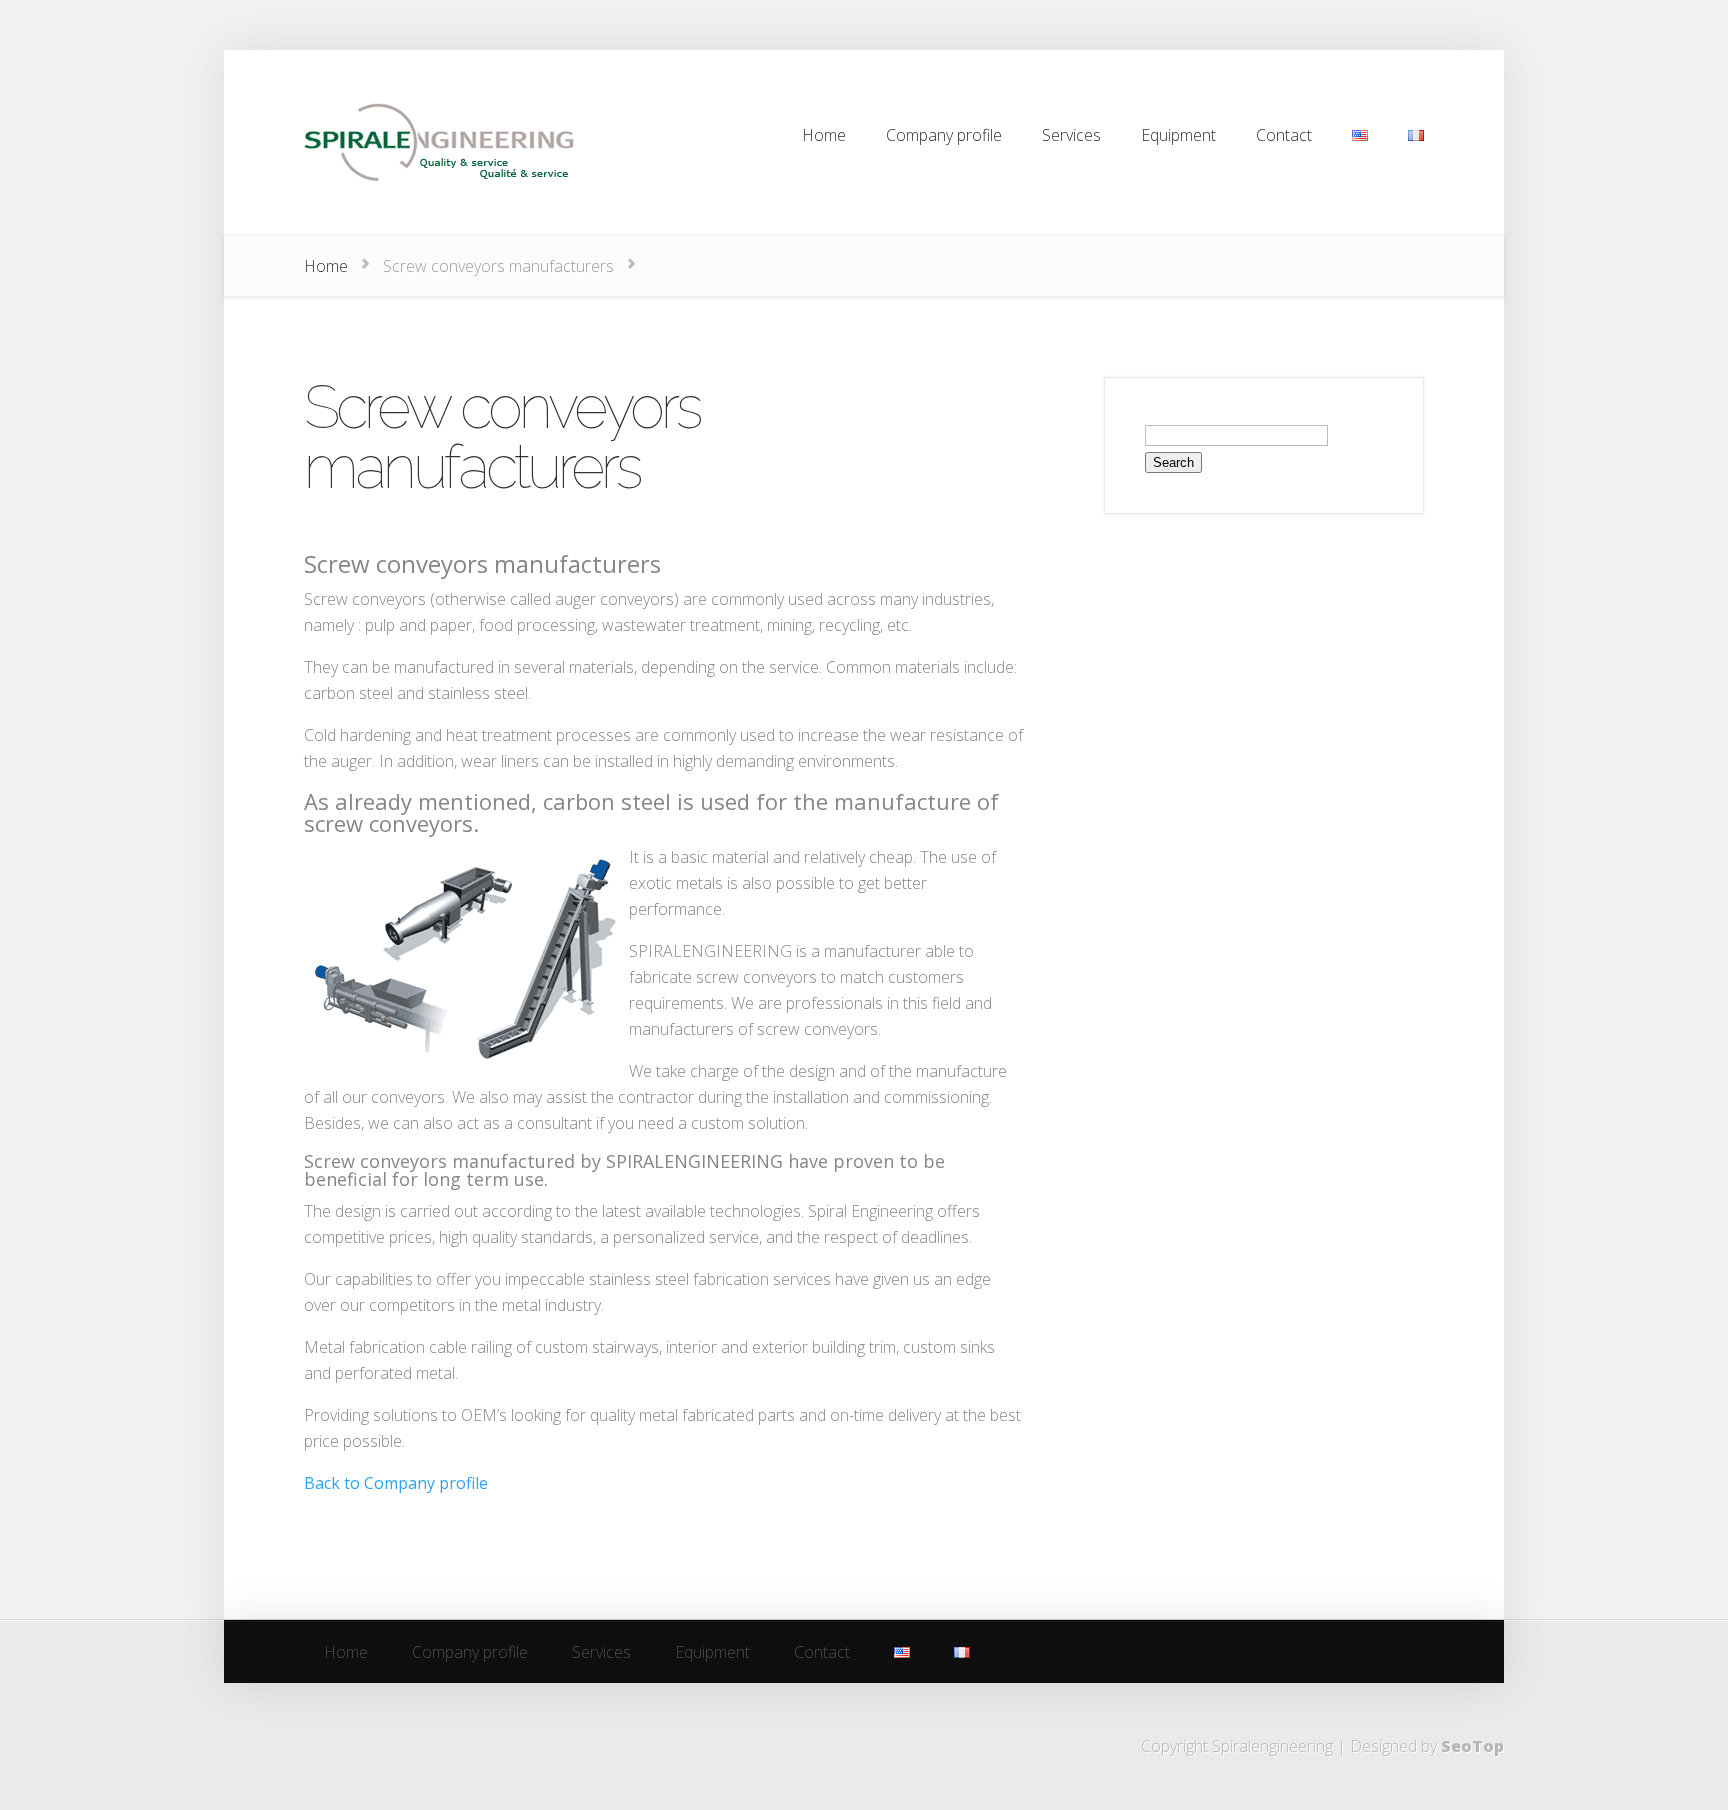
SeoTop (1472, 1746)
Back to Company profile (396, 1483)
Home (326, 266)
